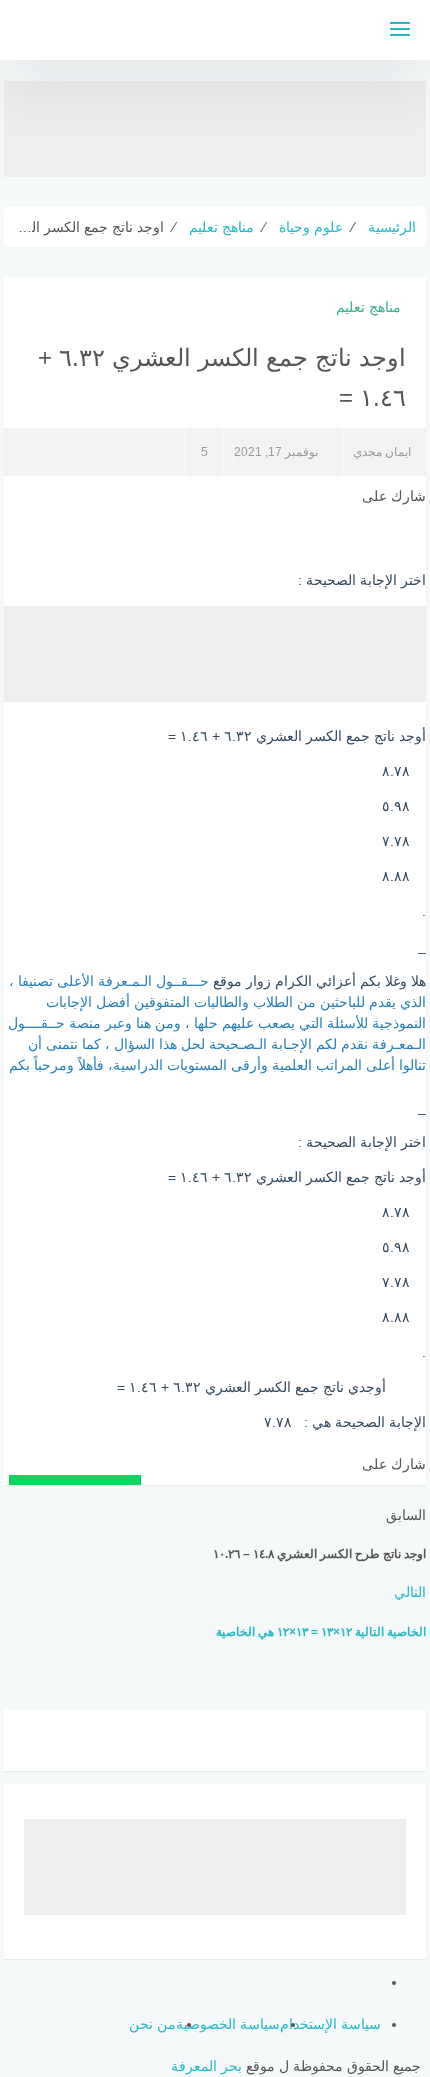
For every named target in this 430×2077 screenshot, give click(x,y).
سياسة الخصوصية (228, 2024)
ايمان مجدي (382, 452)
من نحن (152, 2024)
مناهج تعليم (368, 307)
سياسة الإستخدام (330, 2024)
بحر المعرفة (206, 2066)
